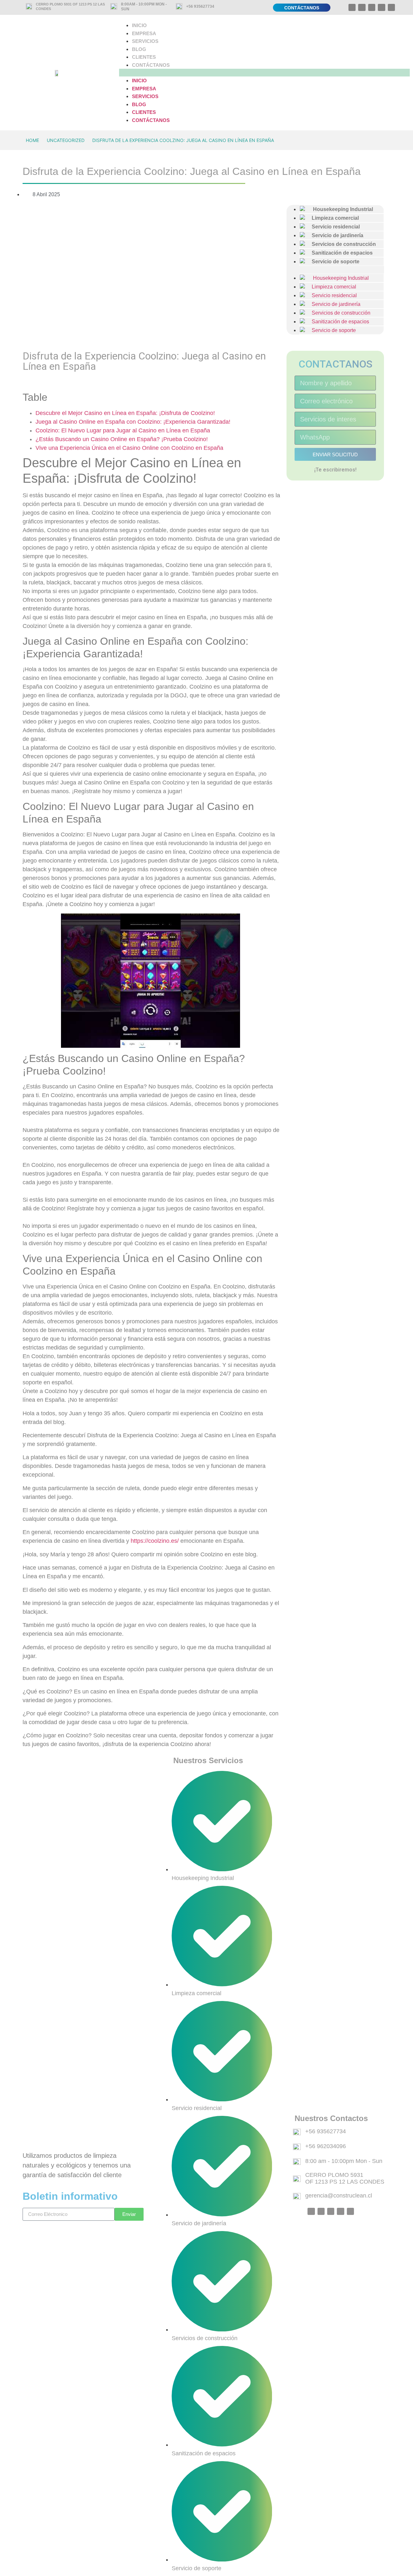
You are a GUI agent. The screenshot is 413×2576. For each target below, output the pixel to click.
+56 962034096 (326, 2146)
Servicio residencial (332, 295)
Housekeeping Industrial (338, 278)
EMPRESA (144, 33)
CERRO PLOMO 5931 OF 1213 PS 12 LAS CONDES (345, 2178)
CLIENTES (144, 57)
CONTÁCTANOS (151, 65)
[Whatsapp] (352, 7)
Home (32, 140)
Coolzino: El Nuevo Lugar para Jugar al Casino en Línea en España (123, 430)
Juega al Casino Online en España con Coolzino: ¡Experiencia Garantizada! (133, 422)
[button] (264, 73)
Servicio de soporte (333, 262)
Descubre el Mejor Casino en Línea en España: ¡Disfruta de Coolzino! (125, 413)
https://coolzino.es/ (155, 1541)
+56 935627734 (200, 6)
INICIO (139, 25)
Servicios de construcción (338, 313)
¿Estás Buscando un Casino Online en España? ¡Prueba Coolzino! (122, 439)
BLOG (139, 49)
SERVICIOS (145, 41)
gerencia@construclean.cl (339, 2196)
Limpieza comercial (331, 287)
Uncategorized (66, 140)
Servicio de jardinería (333, 304)
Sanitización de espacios (338, 322)
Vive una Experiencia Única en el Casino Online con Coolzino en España (129, 448)
